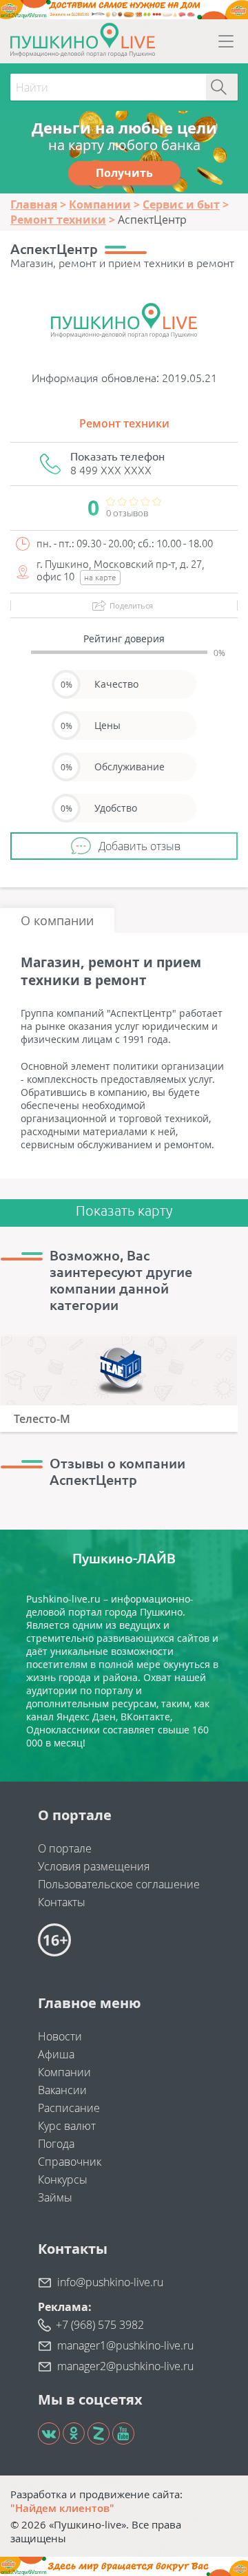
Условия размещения (94, 1866)
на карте (100, 577)
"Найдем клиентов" (62, 2508)
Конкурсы (63, 2179)
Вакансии (62, 2090)
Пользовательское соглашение (119, 1884)
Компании (64, 2072)
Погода (56, 2144)
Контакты (62, 1902)
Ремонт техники (124, 423)
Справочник (70, 2162)
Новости (60, 2036)
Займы (55, 2197)
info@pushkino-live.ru (110, 2282)
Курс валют (67, 2126)
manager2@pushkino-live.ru (125, 2366)
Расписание (69, 2108)
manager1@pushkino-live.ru (125, 2345)
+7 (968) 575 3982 (100, 2325)
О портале (65, 1848)
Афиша (56, 2054)
